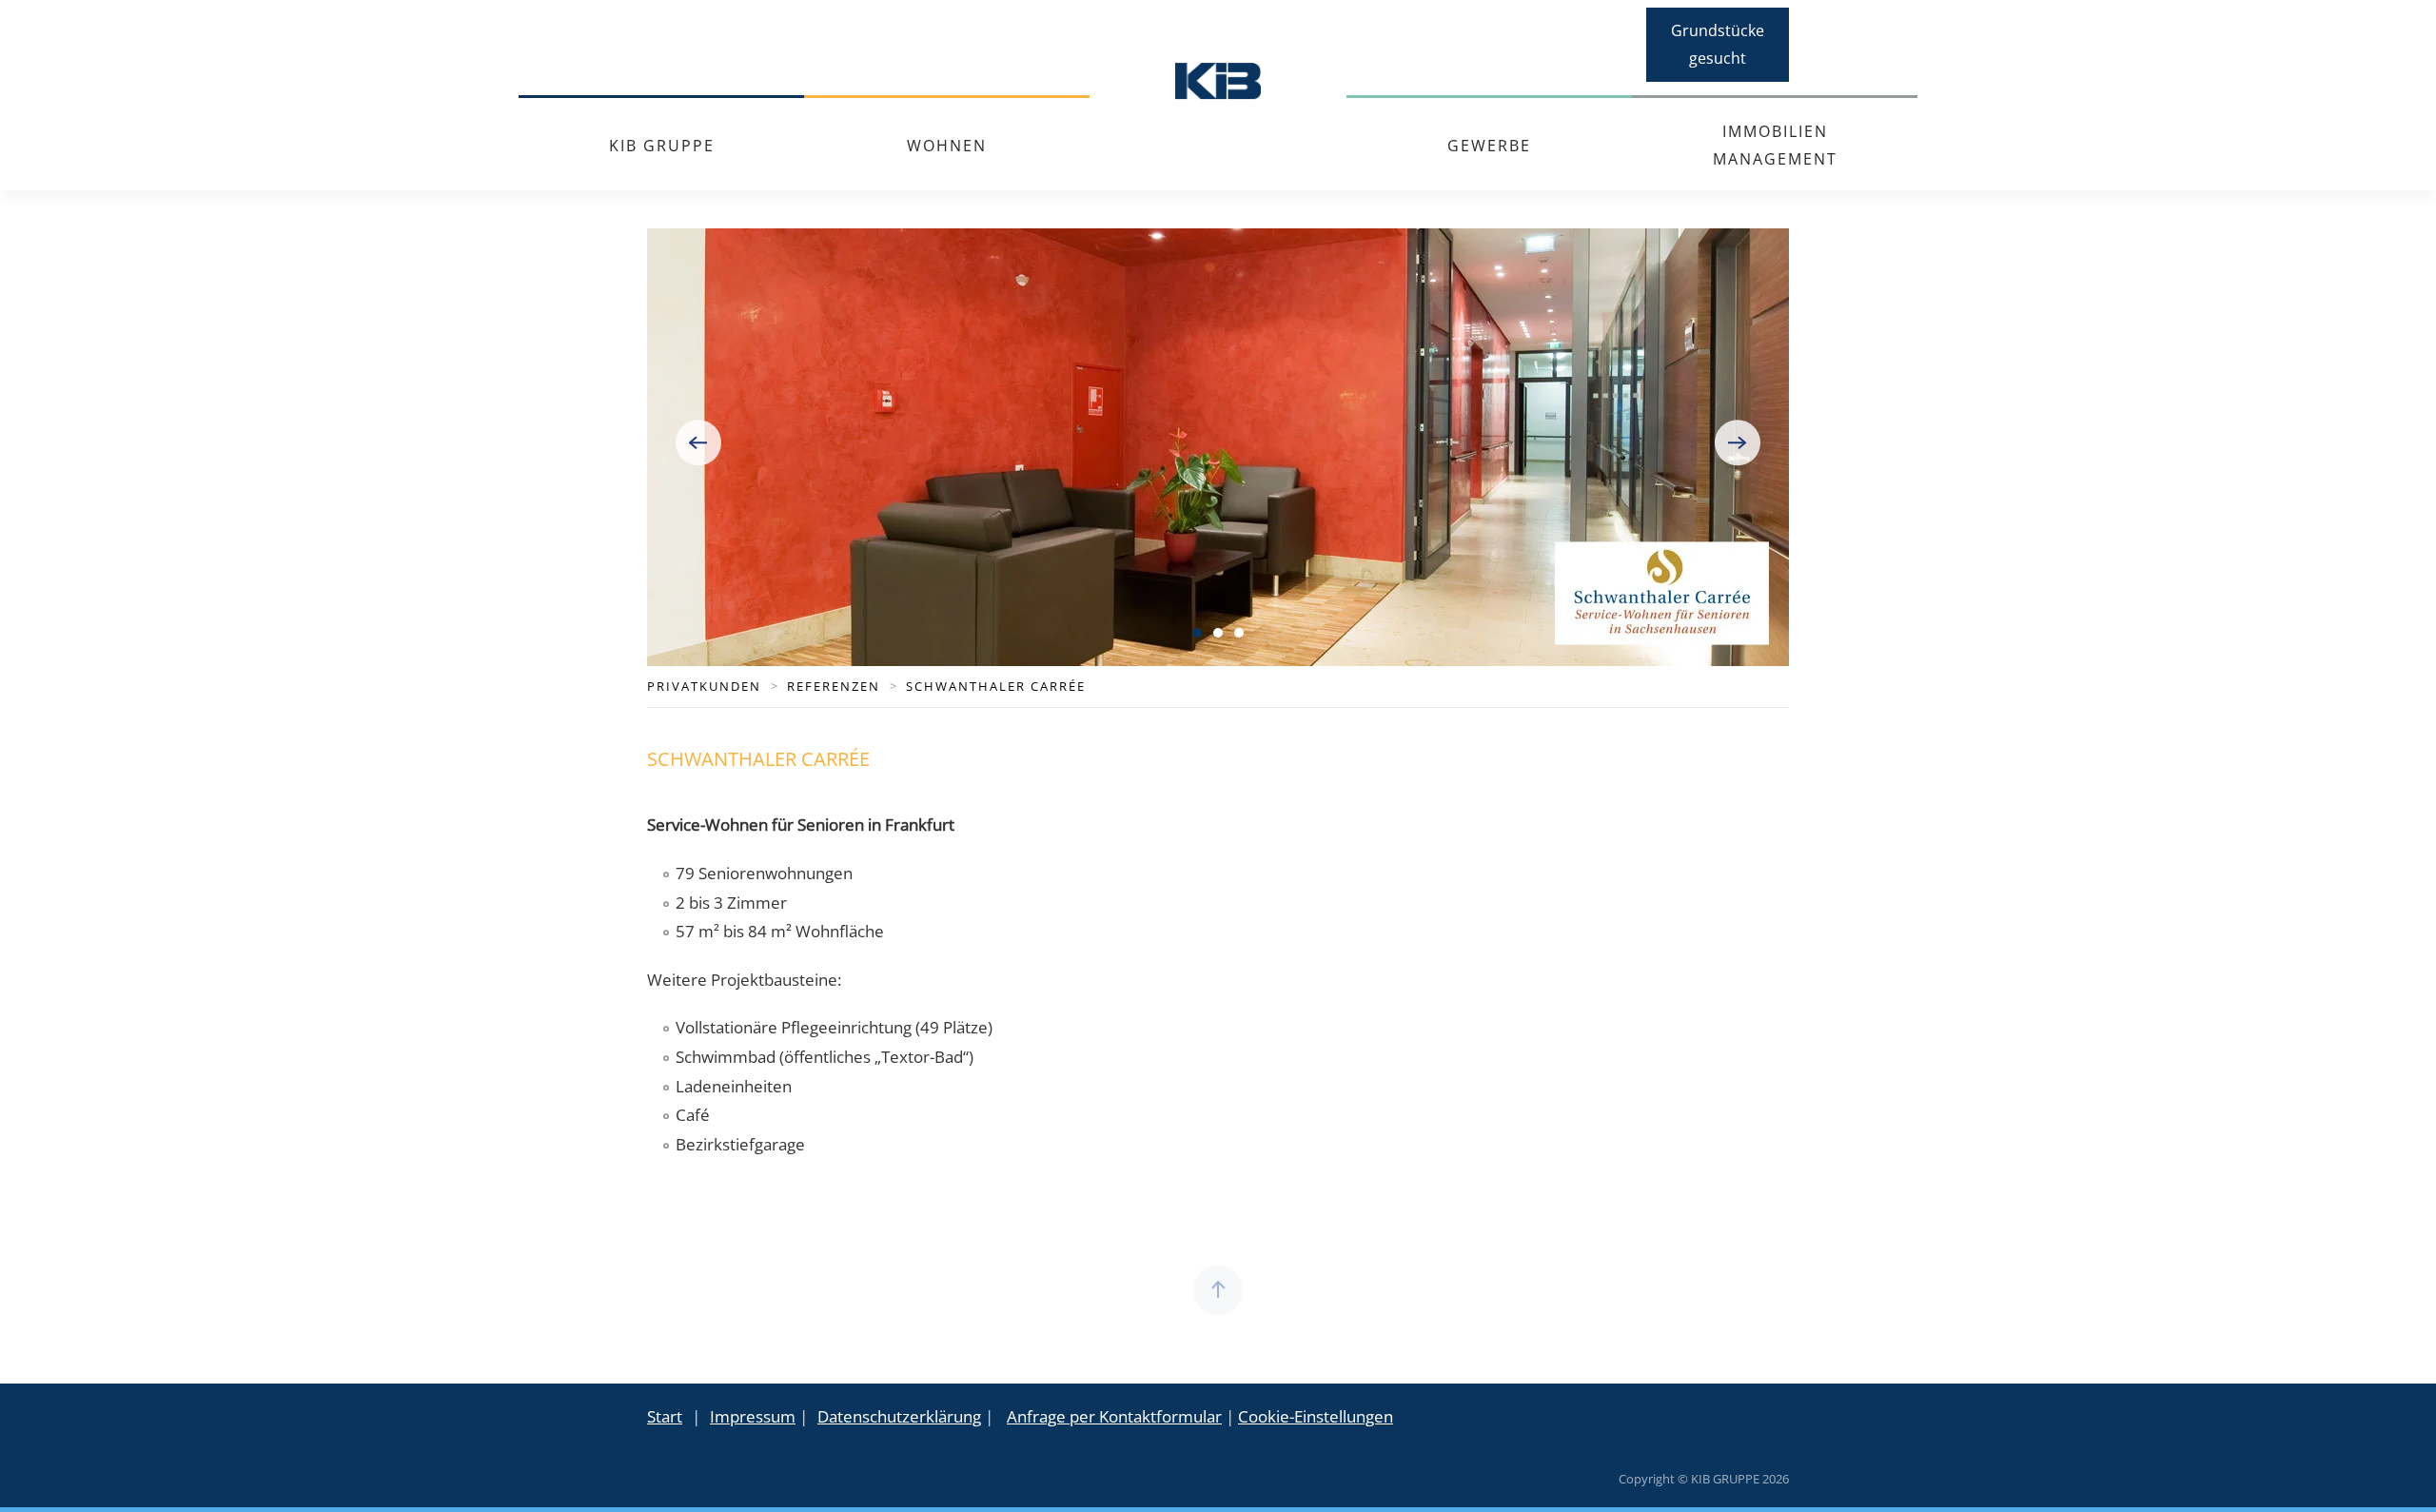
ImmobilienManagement (1775, 145)
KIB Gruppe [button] (662, 146)
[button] (698, 442)
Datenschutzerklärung (899, 1416)
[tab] (1197, 633)
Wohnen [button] (947, 146)
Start (665, 1416)
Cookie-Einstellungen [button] (1316, 1416)
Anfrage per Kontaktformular (1114, 1416)
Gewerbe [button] (1489, 146)
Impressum (753, 1416)
